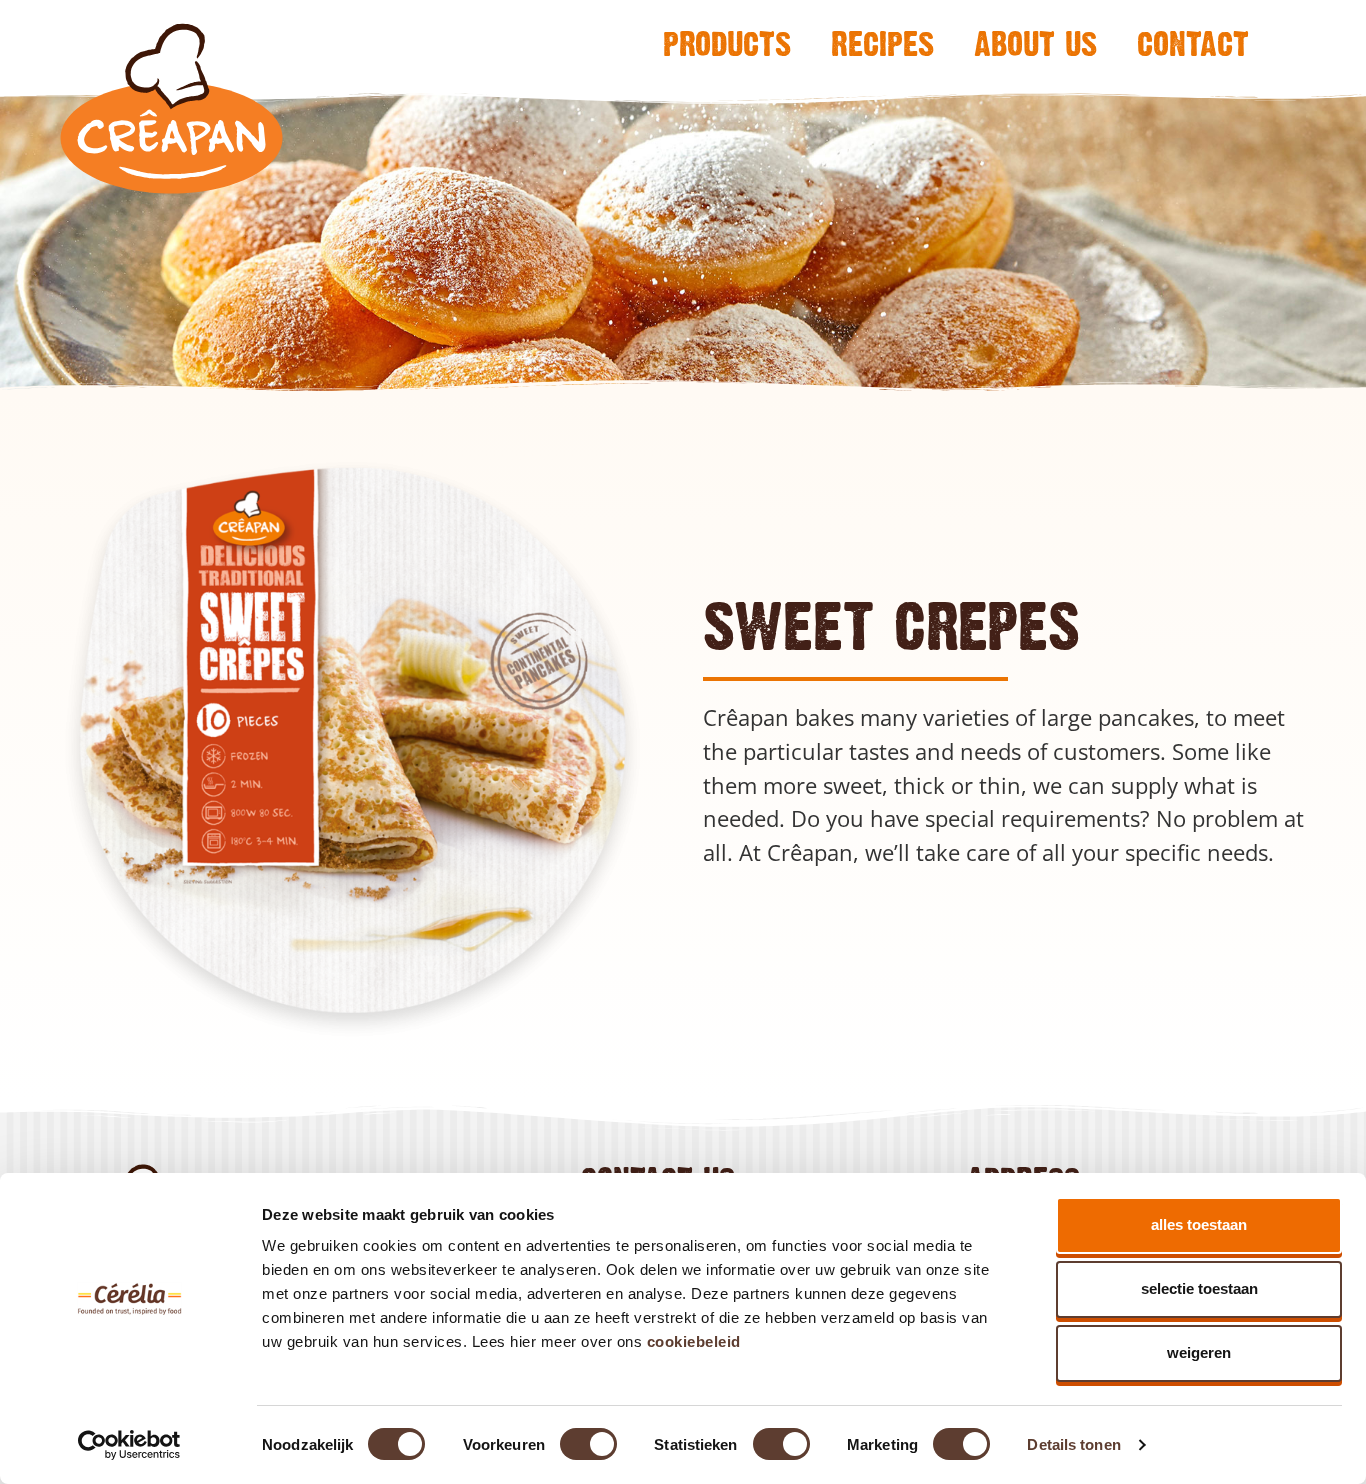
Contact (1193, 42)
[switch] (588, 1444)
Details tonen (1073, 1444)
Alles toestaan (1199, 1224)
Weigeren (1199, 1352)
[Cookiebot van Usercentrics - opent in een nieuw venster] (129, 1445)
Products (727, 42)
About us (1035, 42)
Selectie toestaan (1199, 1288)
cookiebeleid (694, 1341)
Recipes (882, 42)
